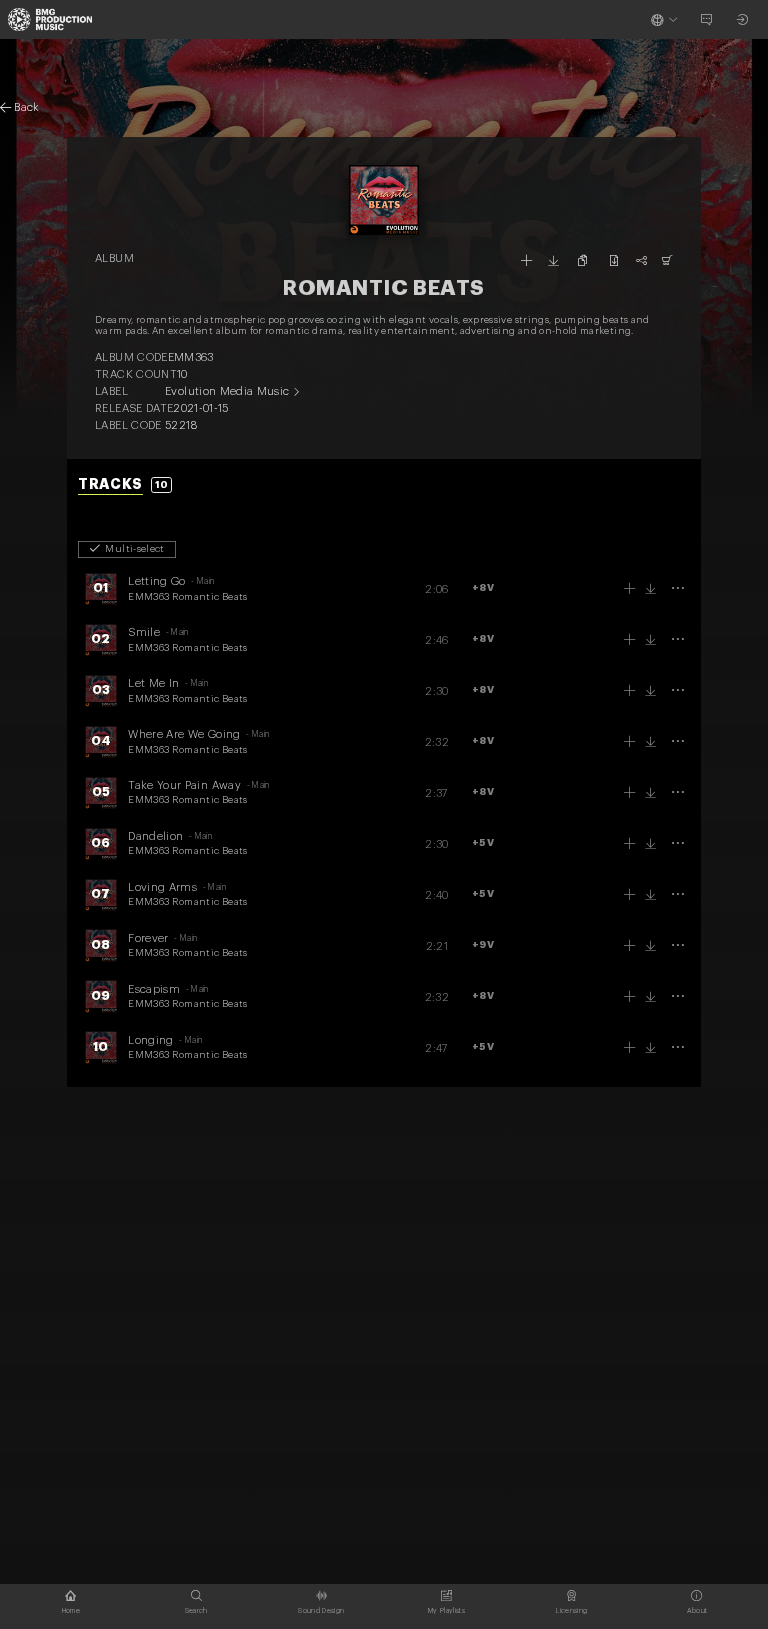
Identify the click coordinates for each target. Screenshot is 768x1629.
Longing (150, 1040)
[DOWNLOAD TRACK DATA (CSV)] (613, 260)
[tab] (125, 485)
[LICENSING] (667, 260)
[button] (483, 588)
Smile (144, 632)
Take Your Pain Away (184, 785)
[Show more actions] (677, 588)
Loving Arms (162, 887)
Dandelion (155, 836)
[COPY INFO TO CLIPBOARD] (583, 260)
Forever (148, 938)
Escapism (154, 989)
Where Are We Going (184, 734)
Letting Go (157, 581)
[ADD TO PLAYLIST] (526, 260)
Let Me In (153, 683)
